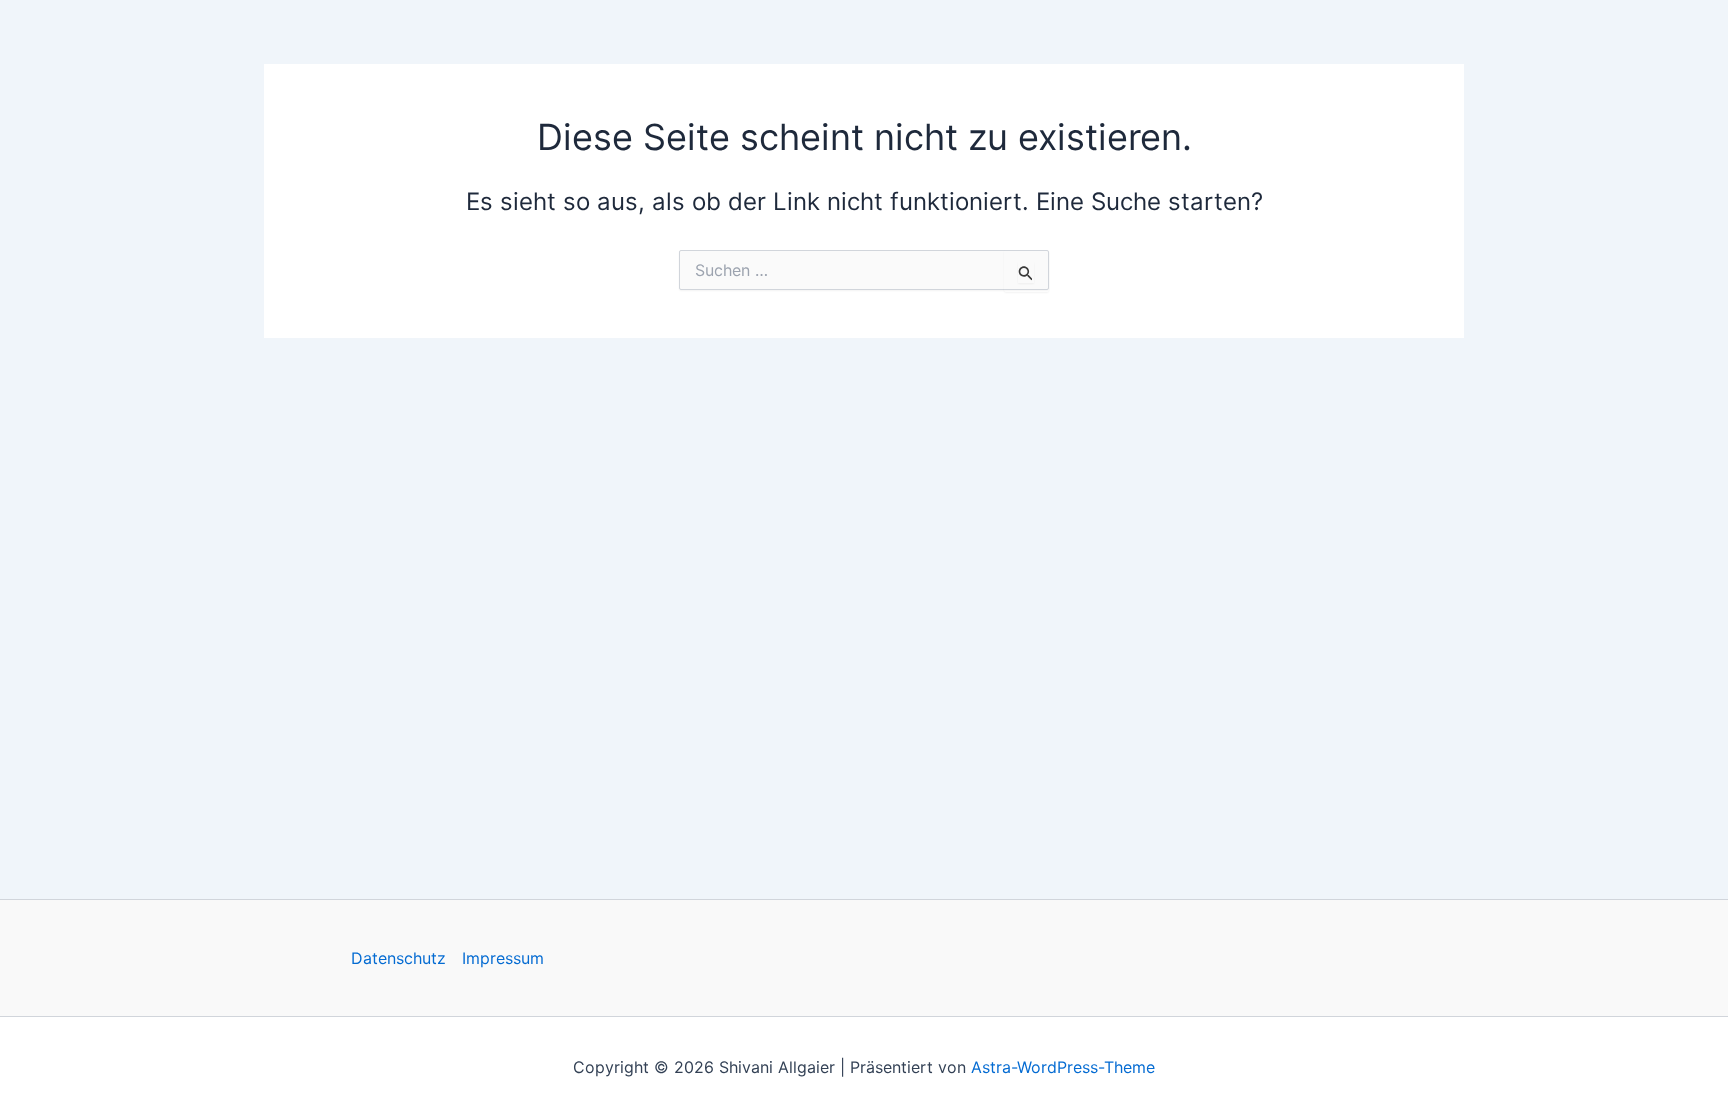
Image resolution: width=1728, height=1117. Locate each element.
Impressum (503, 958)
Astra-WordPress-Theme (1063, 1067)
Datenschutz (398, 958)
